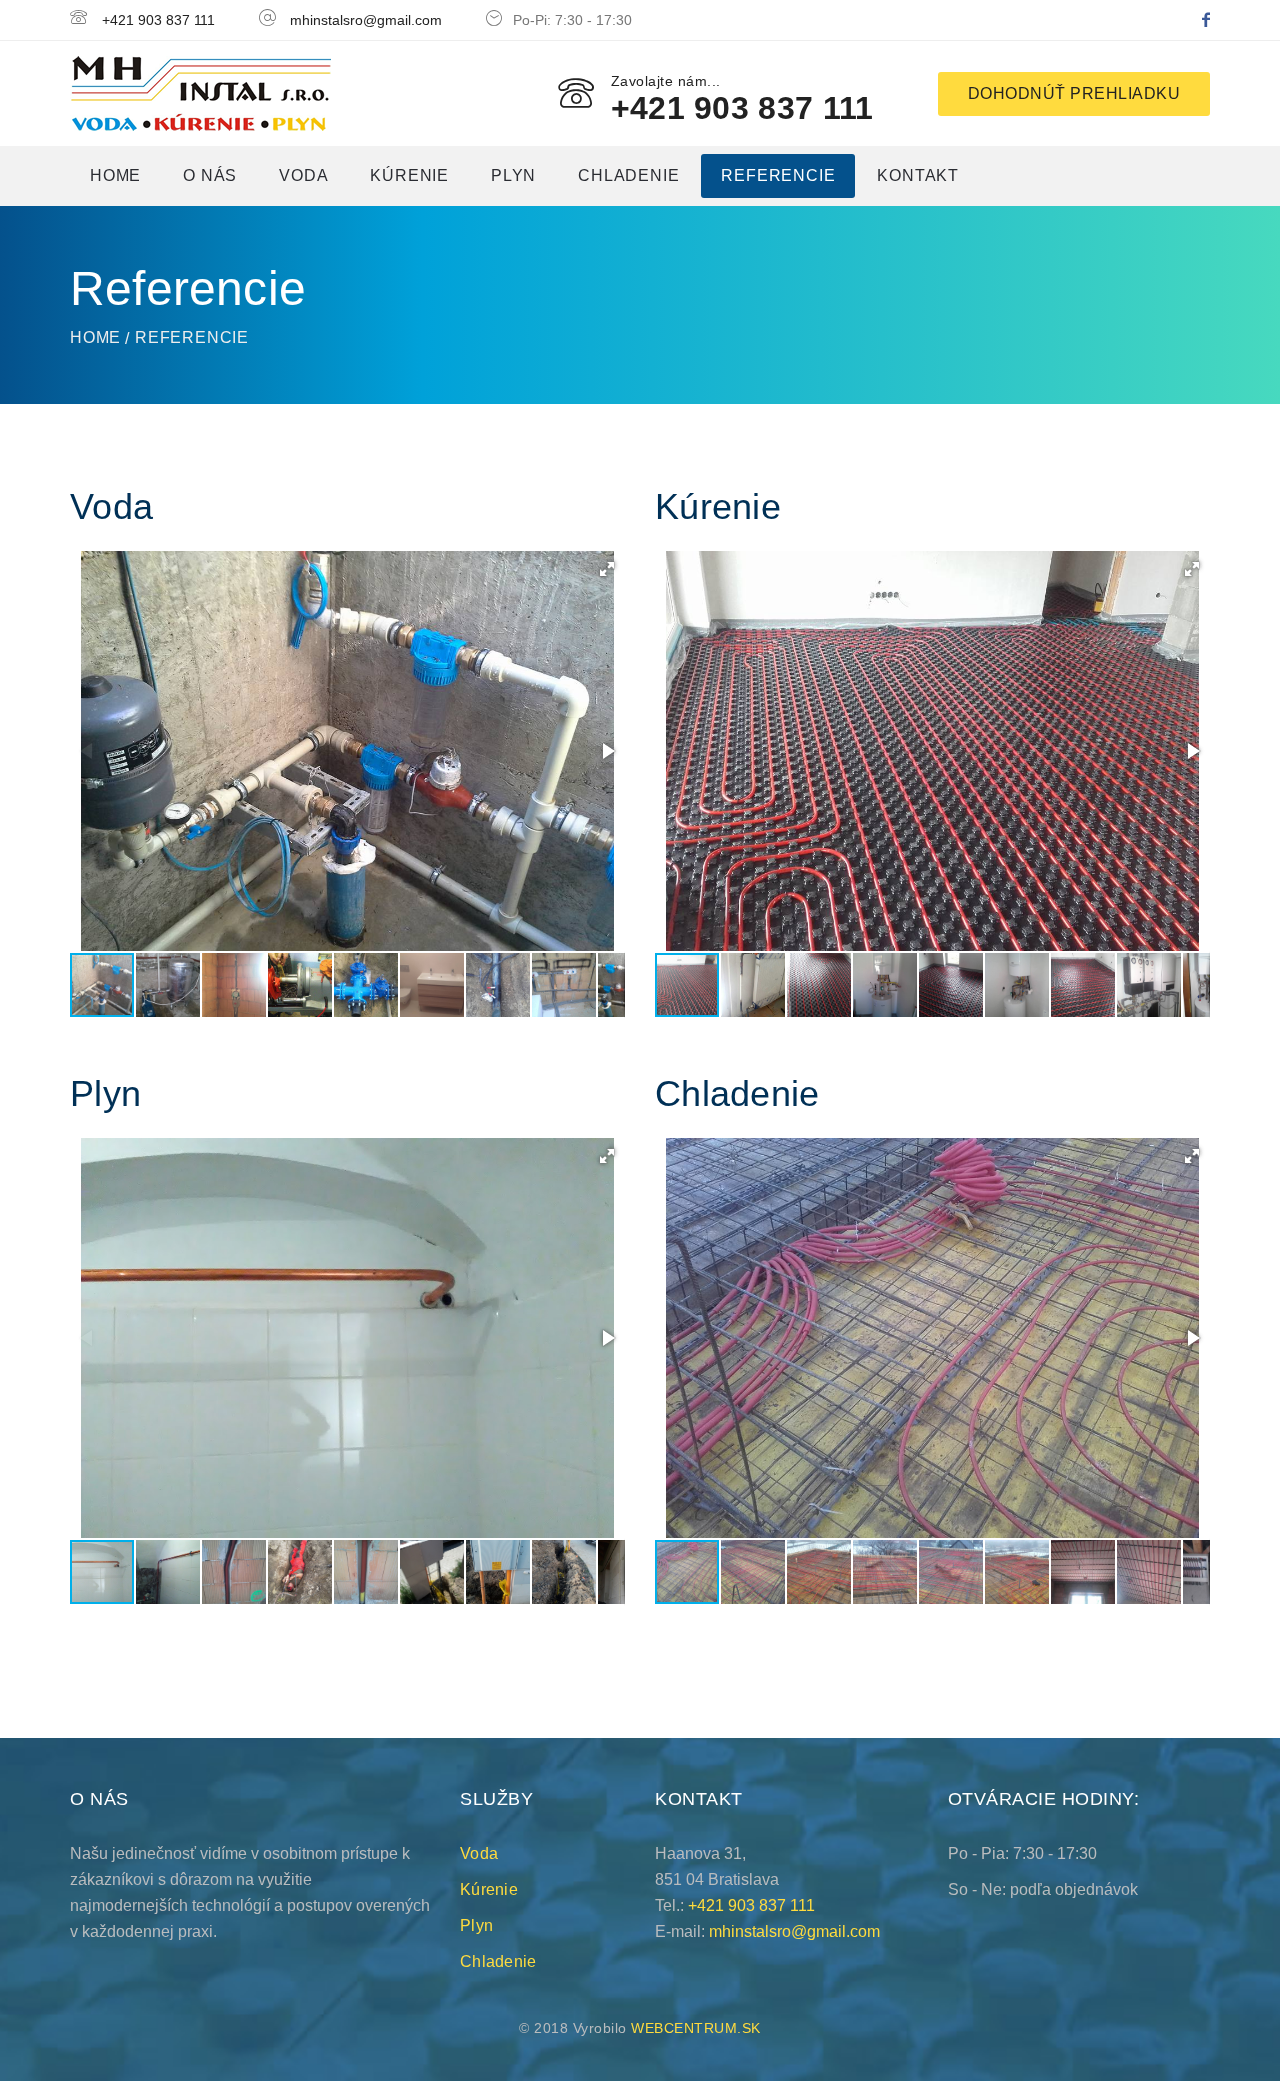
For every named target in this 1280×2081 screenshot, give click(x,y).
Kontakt (918, 175)
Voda (303, 175)
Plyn (513, 175)
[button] (607, 569)
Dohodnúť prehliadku (1074, 93)
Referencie (778, 175)
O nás (210, 175)
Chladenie (628, 175)
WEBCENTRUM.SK (696, 2028)
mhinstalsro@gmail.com (366, 20)
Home (115, 175)
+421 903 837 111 (158, 20)
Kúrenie (409, 175)
